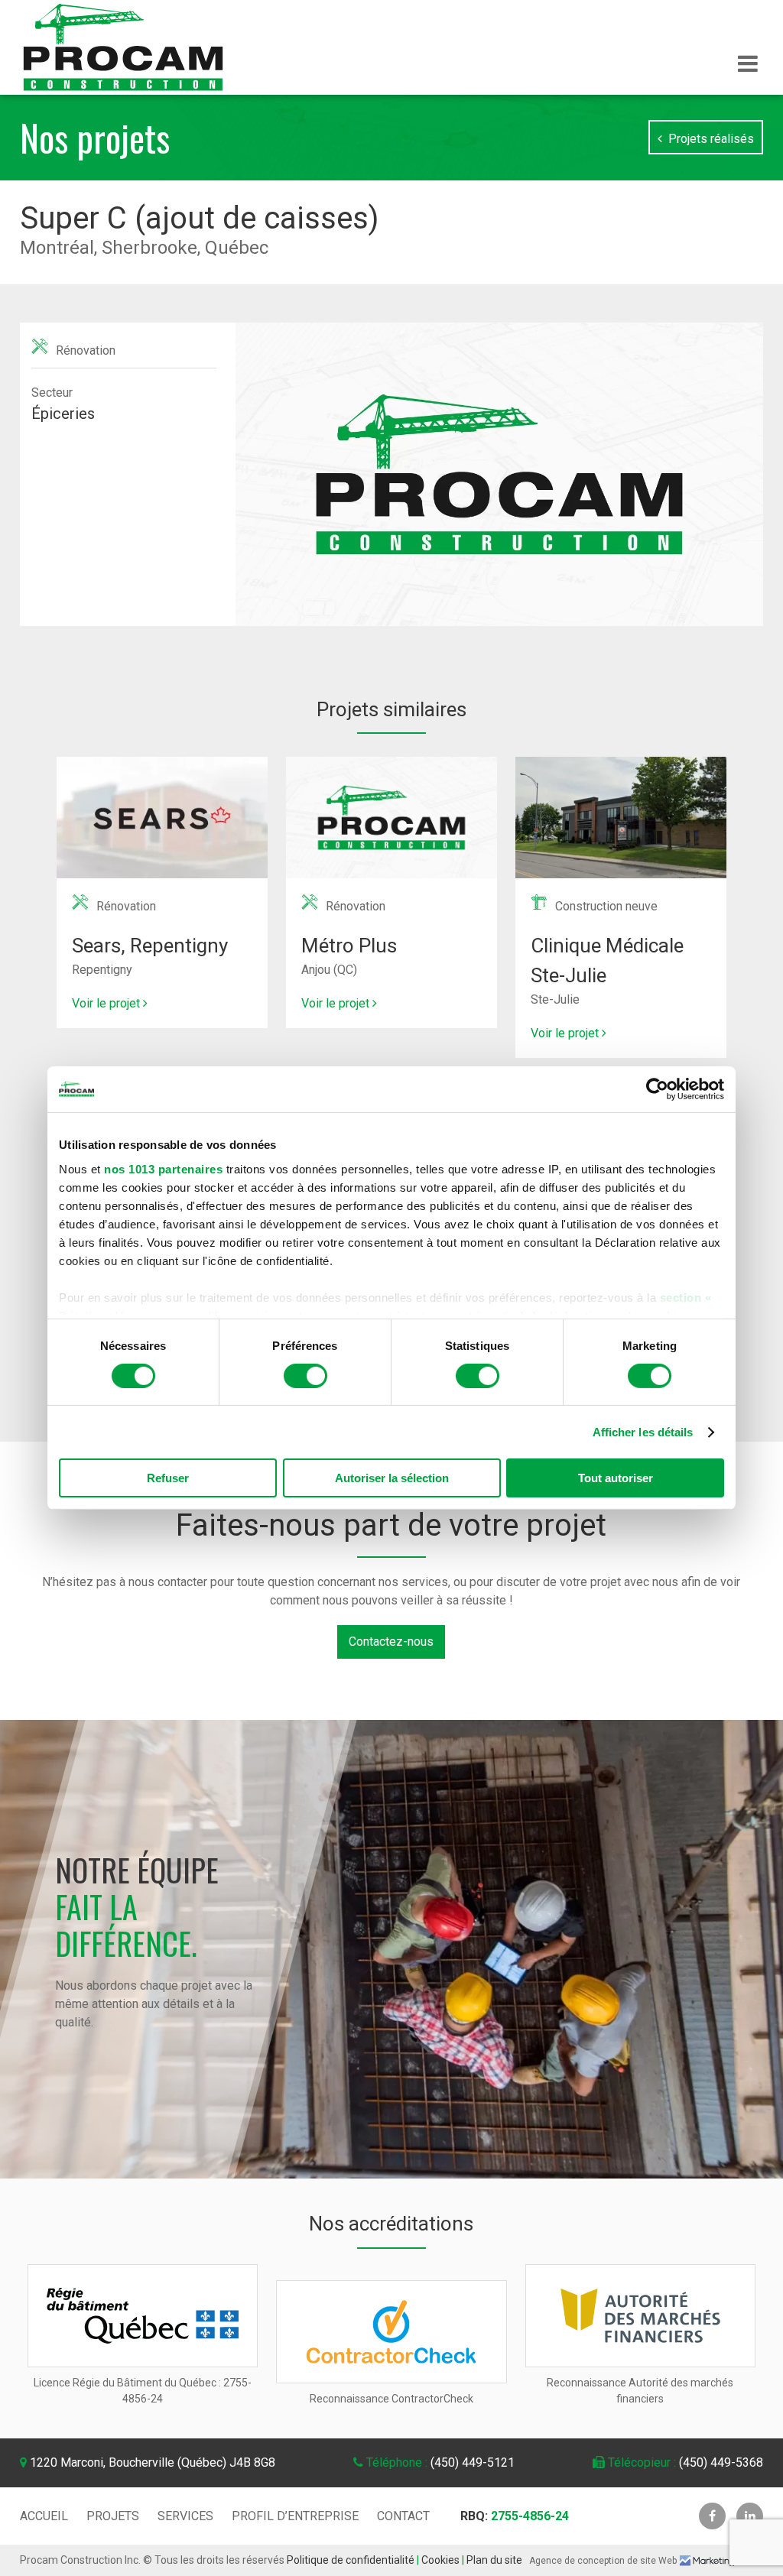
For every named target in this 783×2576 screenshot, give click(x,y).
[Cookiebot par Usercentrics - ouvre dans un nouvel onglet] (657, 1089)
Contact (403, 2516)
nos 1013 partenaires (163, 1168)
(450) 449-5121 (473, 2462)
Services (185, 2516)
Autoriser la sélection (392, 1478)
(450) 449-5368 (721, 2462)
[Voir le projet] (162, 766)
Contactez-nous (391, 1642)
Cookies (440, 2560)
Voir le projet (107, 1003)
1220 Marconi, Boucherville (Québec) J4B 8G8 (153, 2462)
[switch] (305, 1376)
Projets (113, 2516)
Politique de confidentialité (351, 2560)
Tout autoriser (616, 1478)
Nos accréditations (391, 2224)
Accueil (44, 2516)
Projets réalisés (708, 139)
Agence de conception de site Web (603, 2561)
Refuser (168, 1478)
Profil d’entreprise (295, 2516)
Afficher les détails (643, 1432)
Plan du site (494, 2560)
